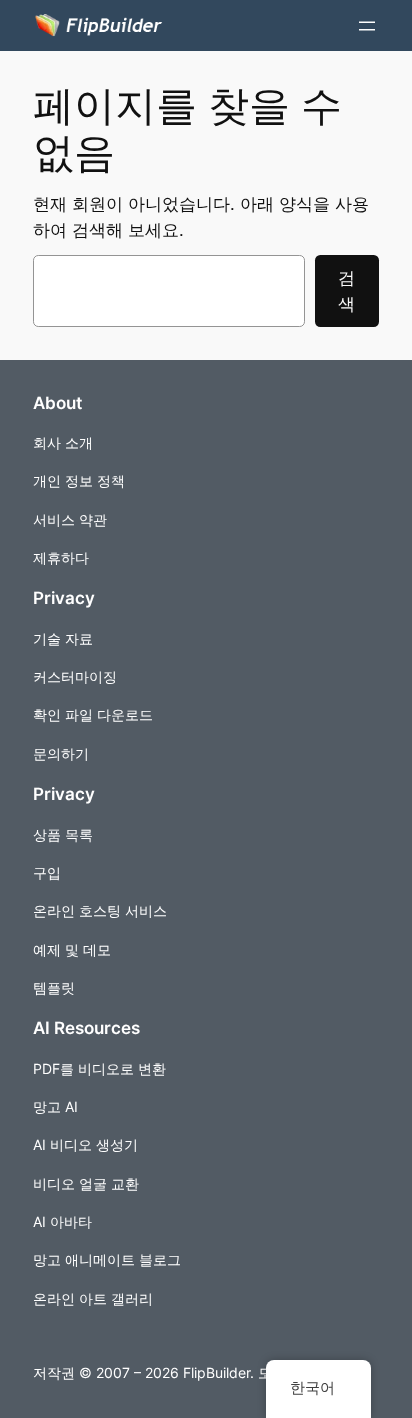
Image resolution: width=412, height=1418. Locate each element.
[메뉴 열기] (367, 26)
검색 (346, 291)
